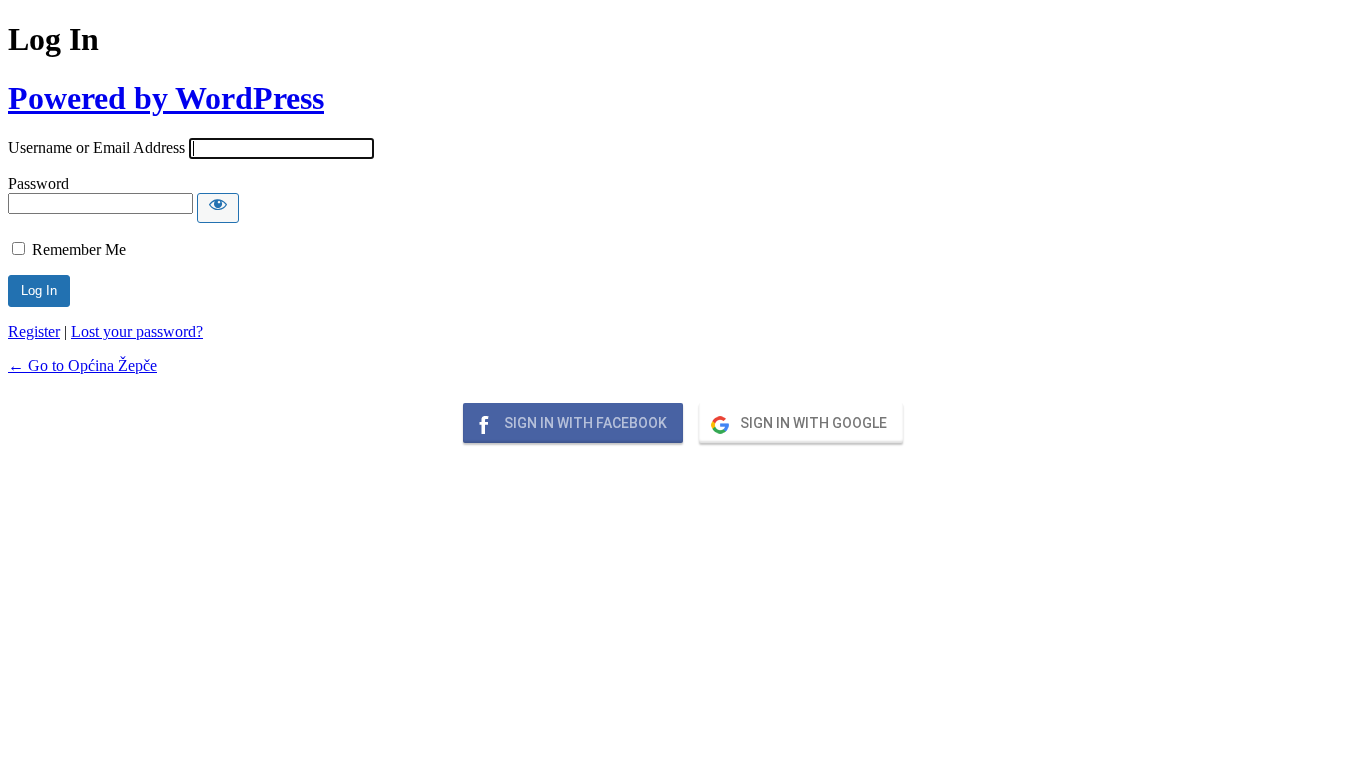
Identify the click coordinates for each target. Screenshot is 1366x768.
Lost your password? (137, 331)
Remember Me (79, 249)
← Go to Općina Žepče (82, 365)
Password (38, 183)
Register (34, 331)
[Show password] (218, 208)
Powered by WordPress (166, 98)
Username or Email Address (96, 147)
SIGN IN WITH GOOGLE (812, 423)
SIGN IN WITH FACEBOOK (584, 423)
